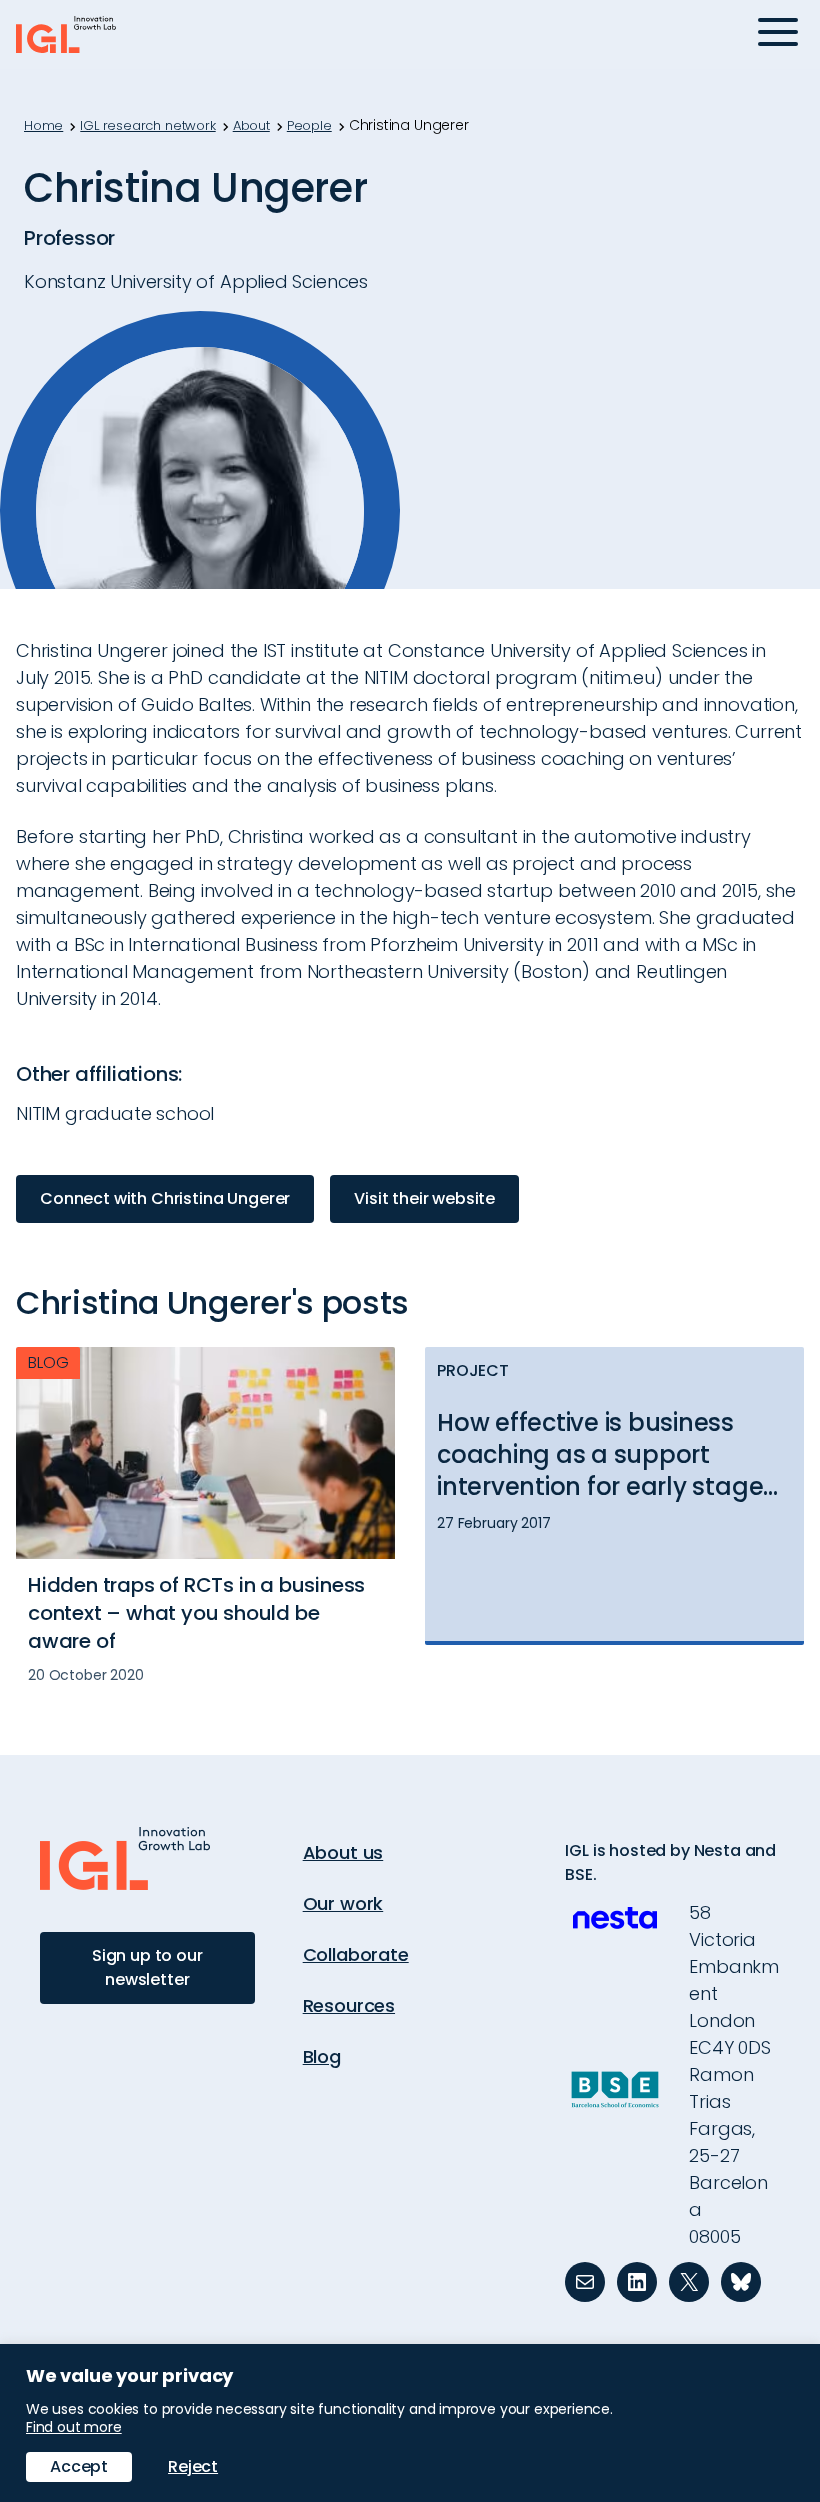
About (251, 126)
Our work (343, 1903)
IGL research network (147, 126)
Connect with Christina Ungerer (165, 1198)
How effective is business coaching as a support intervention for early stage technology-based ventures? (614, 1455)
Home (43, 126)
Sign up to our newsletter (147, 1967)
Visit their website (424, 1198)
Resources (349, 2005)
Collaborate (356, 1954)
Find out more (74, 2427)
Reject (193, 2466)
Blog (322, 2056)
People (309, 126)
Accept (79, 2466)
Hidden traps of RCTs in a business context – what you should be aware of (196, 1613)
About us (343, 1852)
